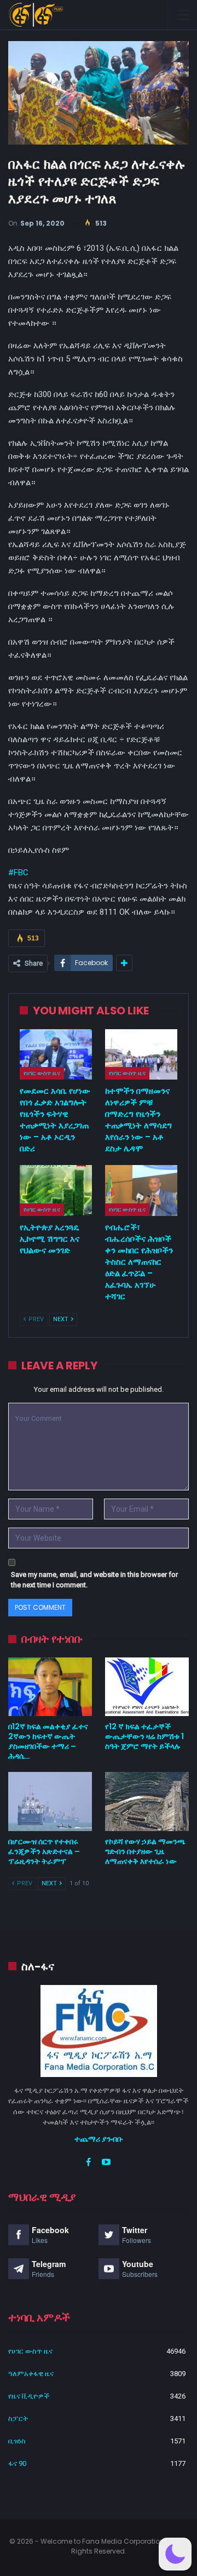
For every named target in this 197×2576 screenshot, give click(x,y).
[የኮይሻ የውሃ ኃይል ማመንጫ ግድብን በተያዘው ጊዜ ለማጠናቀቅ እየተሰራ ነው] (147, 1801)
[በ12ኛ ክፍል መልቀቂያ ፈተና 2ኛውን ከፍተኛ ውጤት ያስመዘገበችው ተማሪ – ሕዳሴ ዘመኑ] (50, 1687)
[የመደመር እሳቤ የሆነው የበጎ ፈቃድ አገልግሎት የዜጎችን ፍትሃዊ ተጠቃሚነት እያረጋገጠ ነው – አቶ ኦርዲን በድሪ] (56, 1054)
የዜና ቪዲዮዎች (29, 2396)
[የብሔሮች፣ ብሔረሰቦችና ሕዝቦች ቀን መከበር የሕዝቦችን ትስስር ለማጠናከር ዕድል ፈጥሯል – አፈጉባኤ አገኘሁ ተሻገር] (141, 1190)
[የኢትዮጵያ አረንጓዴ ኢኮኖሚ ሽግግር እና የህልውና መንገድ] (56, 1190)
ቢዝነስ (17, 2441)
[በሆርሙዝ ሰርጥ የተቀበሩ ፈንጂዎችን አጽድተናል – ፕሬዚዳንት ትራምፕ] (50, 1801)
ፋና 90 (17, 2463)
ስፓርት (18, 2419)
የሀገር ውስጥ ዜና (42, 1073)
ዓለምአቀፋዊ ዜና (31, 2374)
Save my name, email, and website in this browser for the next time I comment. (94, 1580)
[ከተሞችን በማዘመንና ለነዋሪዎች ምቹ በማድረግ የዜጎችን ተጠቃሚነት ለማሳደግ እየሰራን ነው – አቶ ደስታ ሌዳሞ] (141, 1054)
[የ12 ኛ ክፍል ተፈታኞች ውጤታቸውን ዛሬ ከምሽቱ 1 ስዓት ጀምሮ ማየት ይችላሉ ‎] (147, 1687)
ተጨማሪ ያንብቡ (99, 2139)
